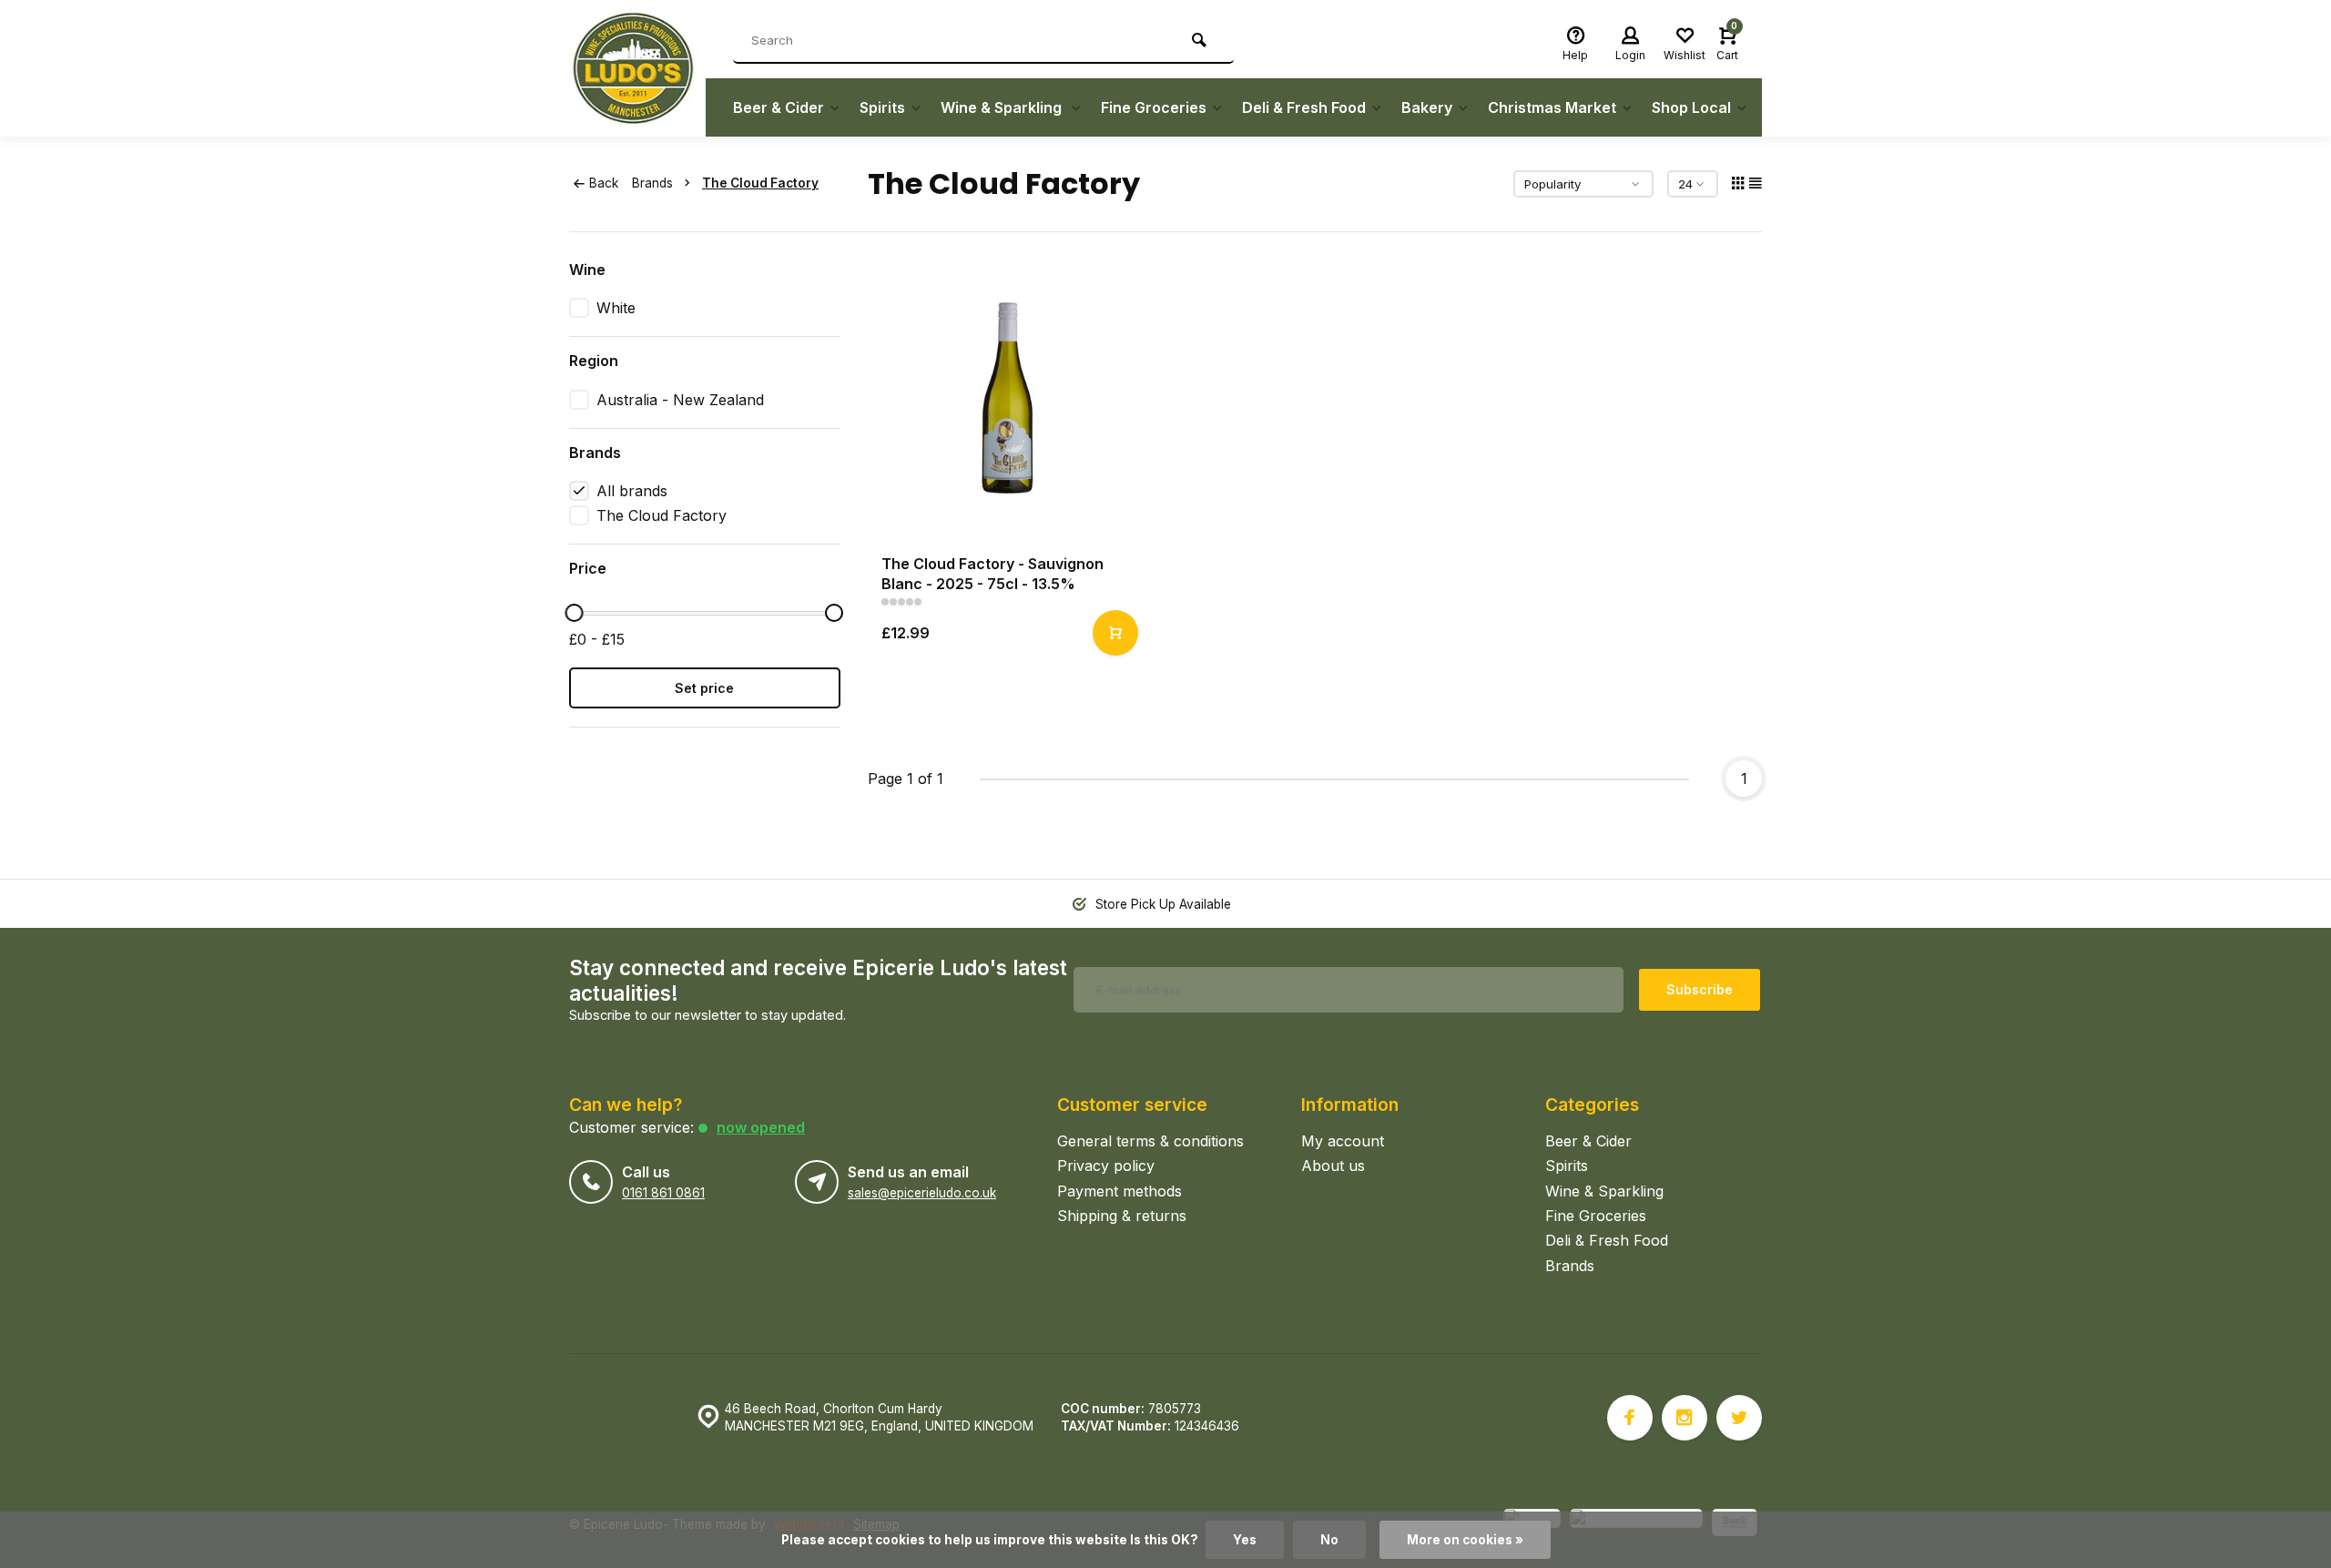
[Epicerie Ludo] (637, 68)
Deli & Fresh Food (1304, 107)
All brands (632, 491)
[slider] (574, 613)
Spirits (882, 107)
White (616, 308)
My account (1343, 1141)
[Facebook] (1630, 1418)
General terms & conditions (1150, 1141)
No (1329, 1540)
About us (1333, 1166)
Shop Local (1691, 107)
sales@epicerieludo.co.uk (922, 1193)
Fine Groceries (1154, 107)
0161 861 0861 (663, 1193)
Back (604, 183)
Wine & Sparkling (1003, 107)
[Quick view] (1115, 633)
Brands (652, 183)
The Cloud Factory (760, 183)
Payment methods (1120, 1191)
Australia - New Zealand (680, 400)
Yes (1245, 1540)
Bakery (1427, 107)
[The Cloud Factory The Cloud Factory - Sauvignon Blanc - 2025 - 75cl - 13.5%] (1008, 400)
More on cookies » (1465, 1540)
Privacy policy (1106, 1166)
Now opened (761, 1127)
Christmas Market (1552, 107)
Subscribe (1700, 989)
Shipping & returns (1122, 1216)
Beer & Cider (779, 107)
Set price (704, 688)
